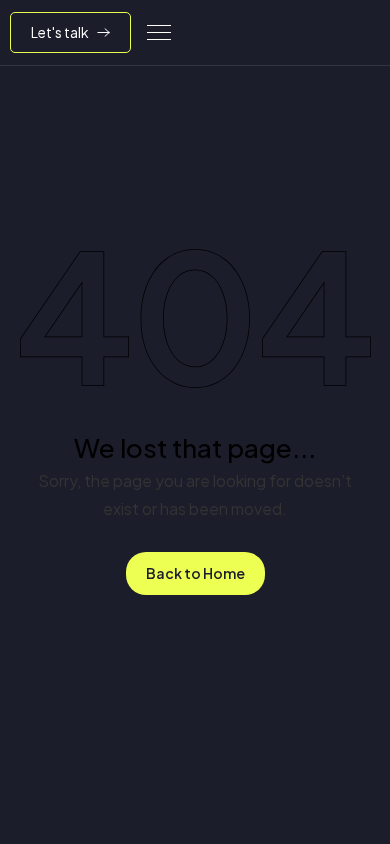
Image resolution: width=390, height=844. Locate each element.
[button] (159, 32)
